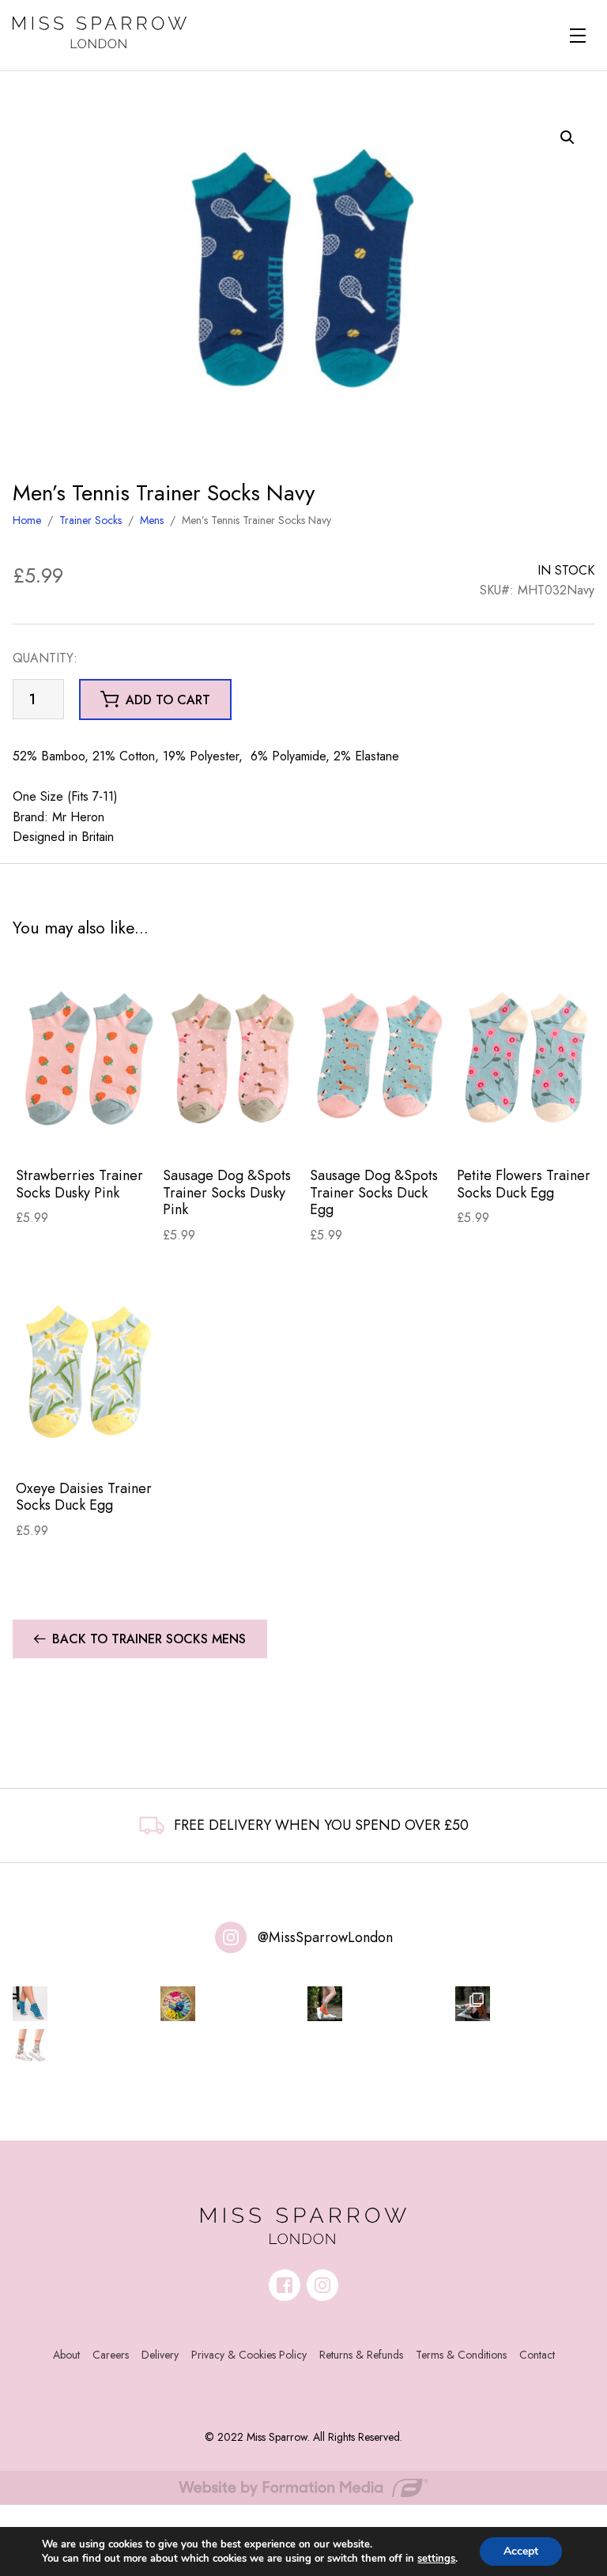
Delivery (160, 2355)
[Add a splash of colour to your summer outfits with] (178, 2004)
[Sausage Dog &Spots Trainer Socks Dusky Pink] (233, 1058)
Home (27, 520)
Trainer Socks (90, 520)
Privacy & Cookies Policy (249, 2355)
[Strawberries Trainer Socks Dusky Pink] (86, 1058)
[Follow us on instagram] (322, 2285)
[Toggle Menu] (578, 36)
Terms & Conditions (461, 2355)
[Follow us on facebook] (285, 2285)
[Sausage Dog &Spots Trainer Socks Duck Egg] (380, 1058)
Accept (521, 2551)
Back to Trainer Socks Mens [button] (149, 1639)
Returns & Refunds (361, 2355)
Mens (152, 520)
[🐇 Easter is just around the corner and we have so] (30, 2046)
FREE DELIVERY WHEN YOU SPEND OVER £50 (321, 1825)
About (66, 2355)
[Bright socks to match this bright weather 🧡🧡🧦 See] (325, 2004)
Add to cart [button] (168, 700)
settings (436, 2559)
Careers (111, 2355)
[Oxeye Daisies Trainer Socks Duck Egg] (86, 1370)
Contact (537, 2355)
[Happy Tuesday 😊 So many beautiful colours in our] (473, 2004)
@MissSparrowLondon (325, 1937)
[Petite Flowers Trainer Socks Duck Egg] (527, 1058)
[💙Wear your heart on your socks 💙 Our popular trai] (30, 2004)
